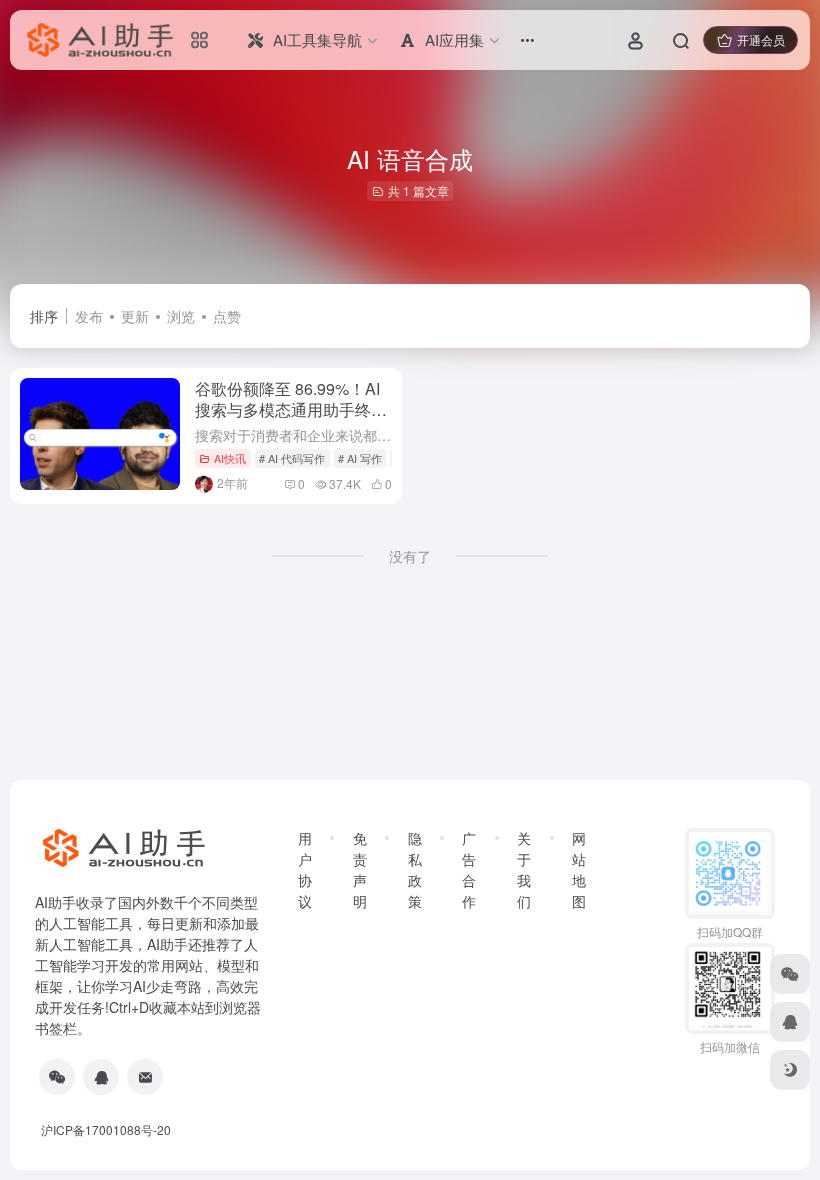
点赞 (227, 316)
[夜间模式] (790, 1070)
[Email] (145, 1077)
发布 (89, 316)
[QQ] (101, 1077)
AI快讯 (230, 458)
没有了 (410, 556)
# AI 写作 (360, 458)
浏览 (181, 316)
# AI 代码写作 (292, 458)
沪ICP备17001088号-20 (106, 1129)
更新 (135, 316)
